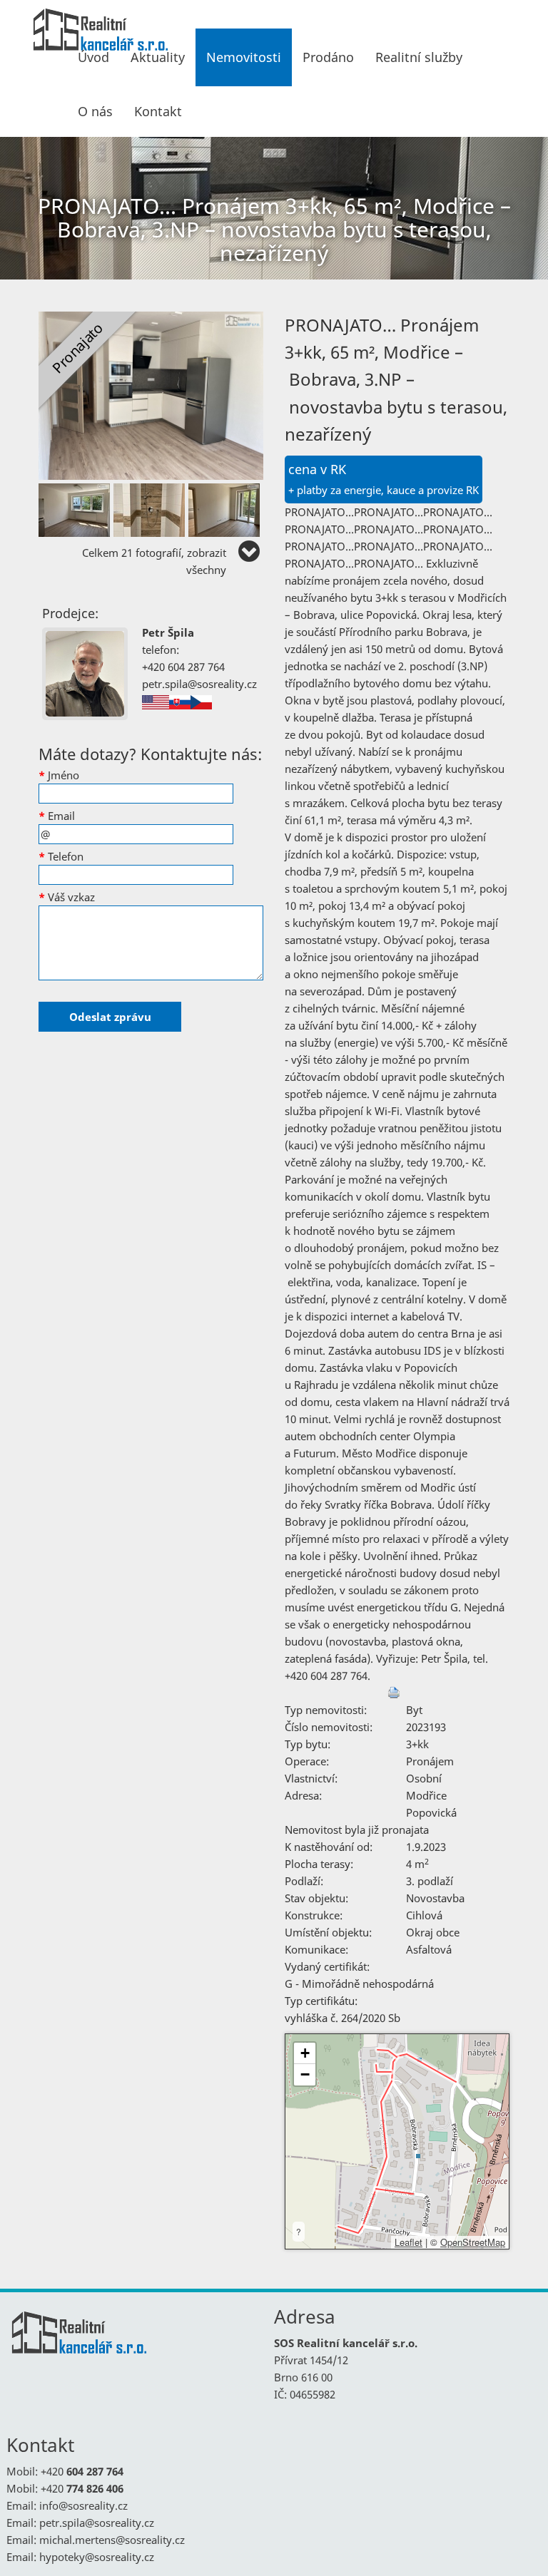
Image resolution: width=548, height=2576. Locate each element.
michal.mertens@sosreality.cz (112, 2540)
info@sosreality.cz (83, 2505)
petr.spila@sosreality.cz (199, 684)
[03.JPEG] (151, 507)
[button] (305, 2053)
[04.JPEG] (226, 507)
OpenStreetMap (473, 2242)
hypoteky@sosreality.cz (97, 2557)
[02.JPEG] (76, 507)
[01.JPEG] (151, 394)
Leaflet (409, 2242)
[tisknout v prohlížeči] (394, 1693)
